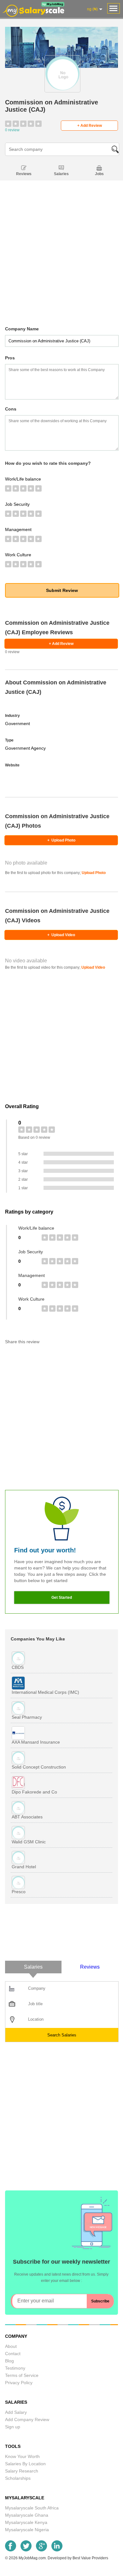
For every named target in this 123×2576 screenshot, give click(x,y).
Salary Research (22, 2471)
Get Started (62, 1598)
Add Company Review (27, 2419)
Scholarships (18, 2478)
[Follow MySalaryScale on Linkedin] (57, 2550)
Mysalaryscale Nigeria (27, 2530)
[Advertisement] (61, 264)
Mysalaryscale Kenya (26, 2522)
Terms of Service (22, 2375)
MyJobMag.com (32, 2558)
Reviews (24, 174)
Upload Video (61, 935)
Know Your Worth (22, 2456)
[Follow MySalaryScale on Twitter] (26, 2550)
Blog (9, 2361)
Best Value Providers (90, 2558)
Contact (13, 2354)
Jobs (99, 174)
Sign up (13, 2427)
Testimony (15, 2368)
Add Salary (16, 2412)
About (11, 2346)
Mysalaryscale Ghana (27, 2515)
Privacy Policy (19, 2383)
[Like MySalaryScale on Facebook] (11, 2550)
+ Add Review (90, 126)
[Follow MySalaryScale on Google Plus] (41, 2550)
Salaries (61, 174)
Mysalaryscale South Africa (32, 2508)
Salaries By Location (25, 2464)
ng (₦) (92, 9)
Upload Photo (61, 840)
